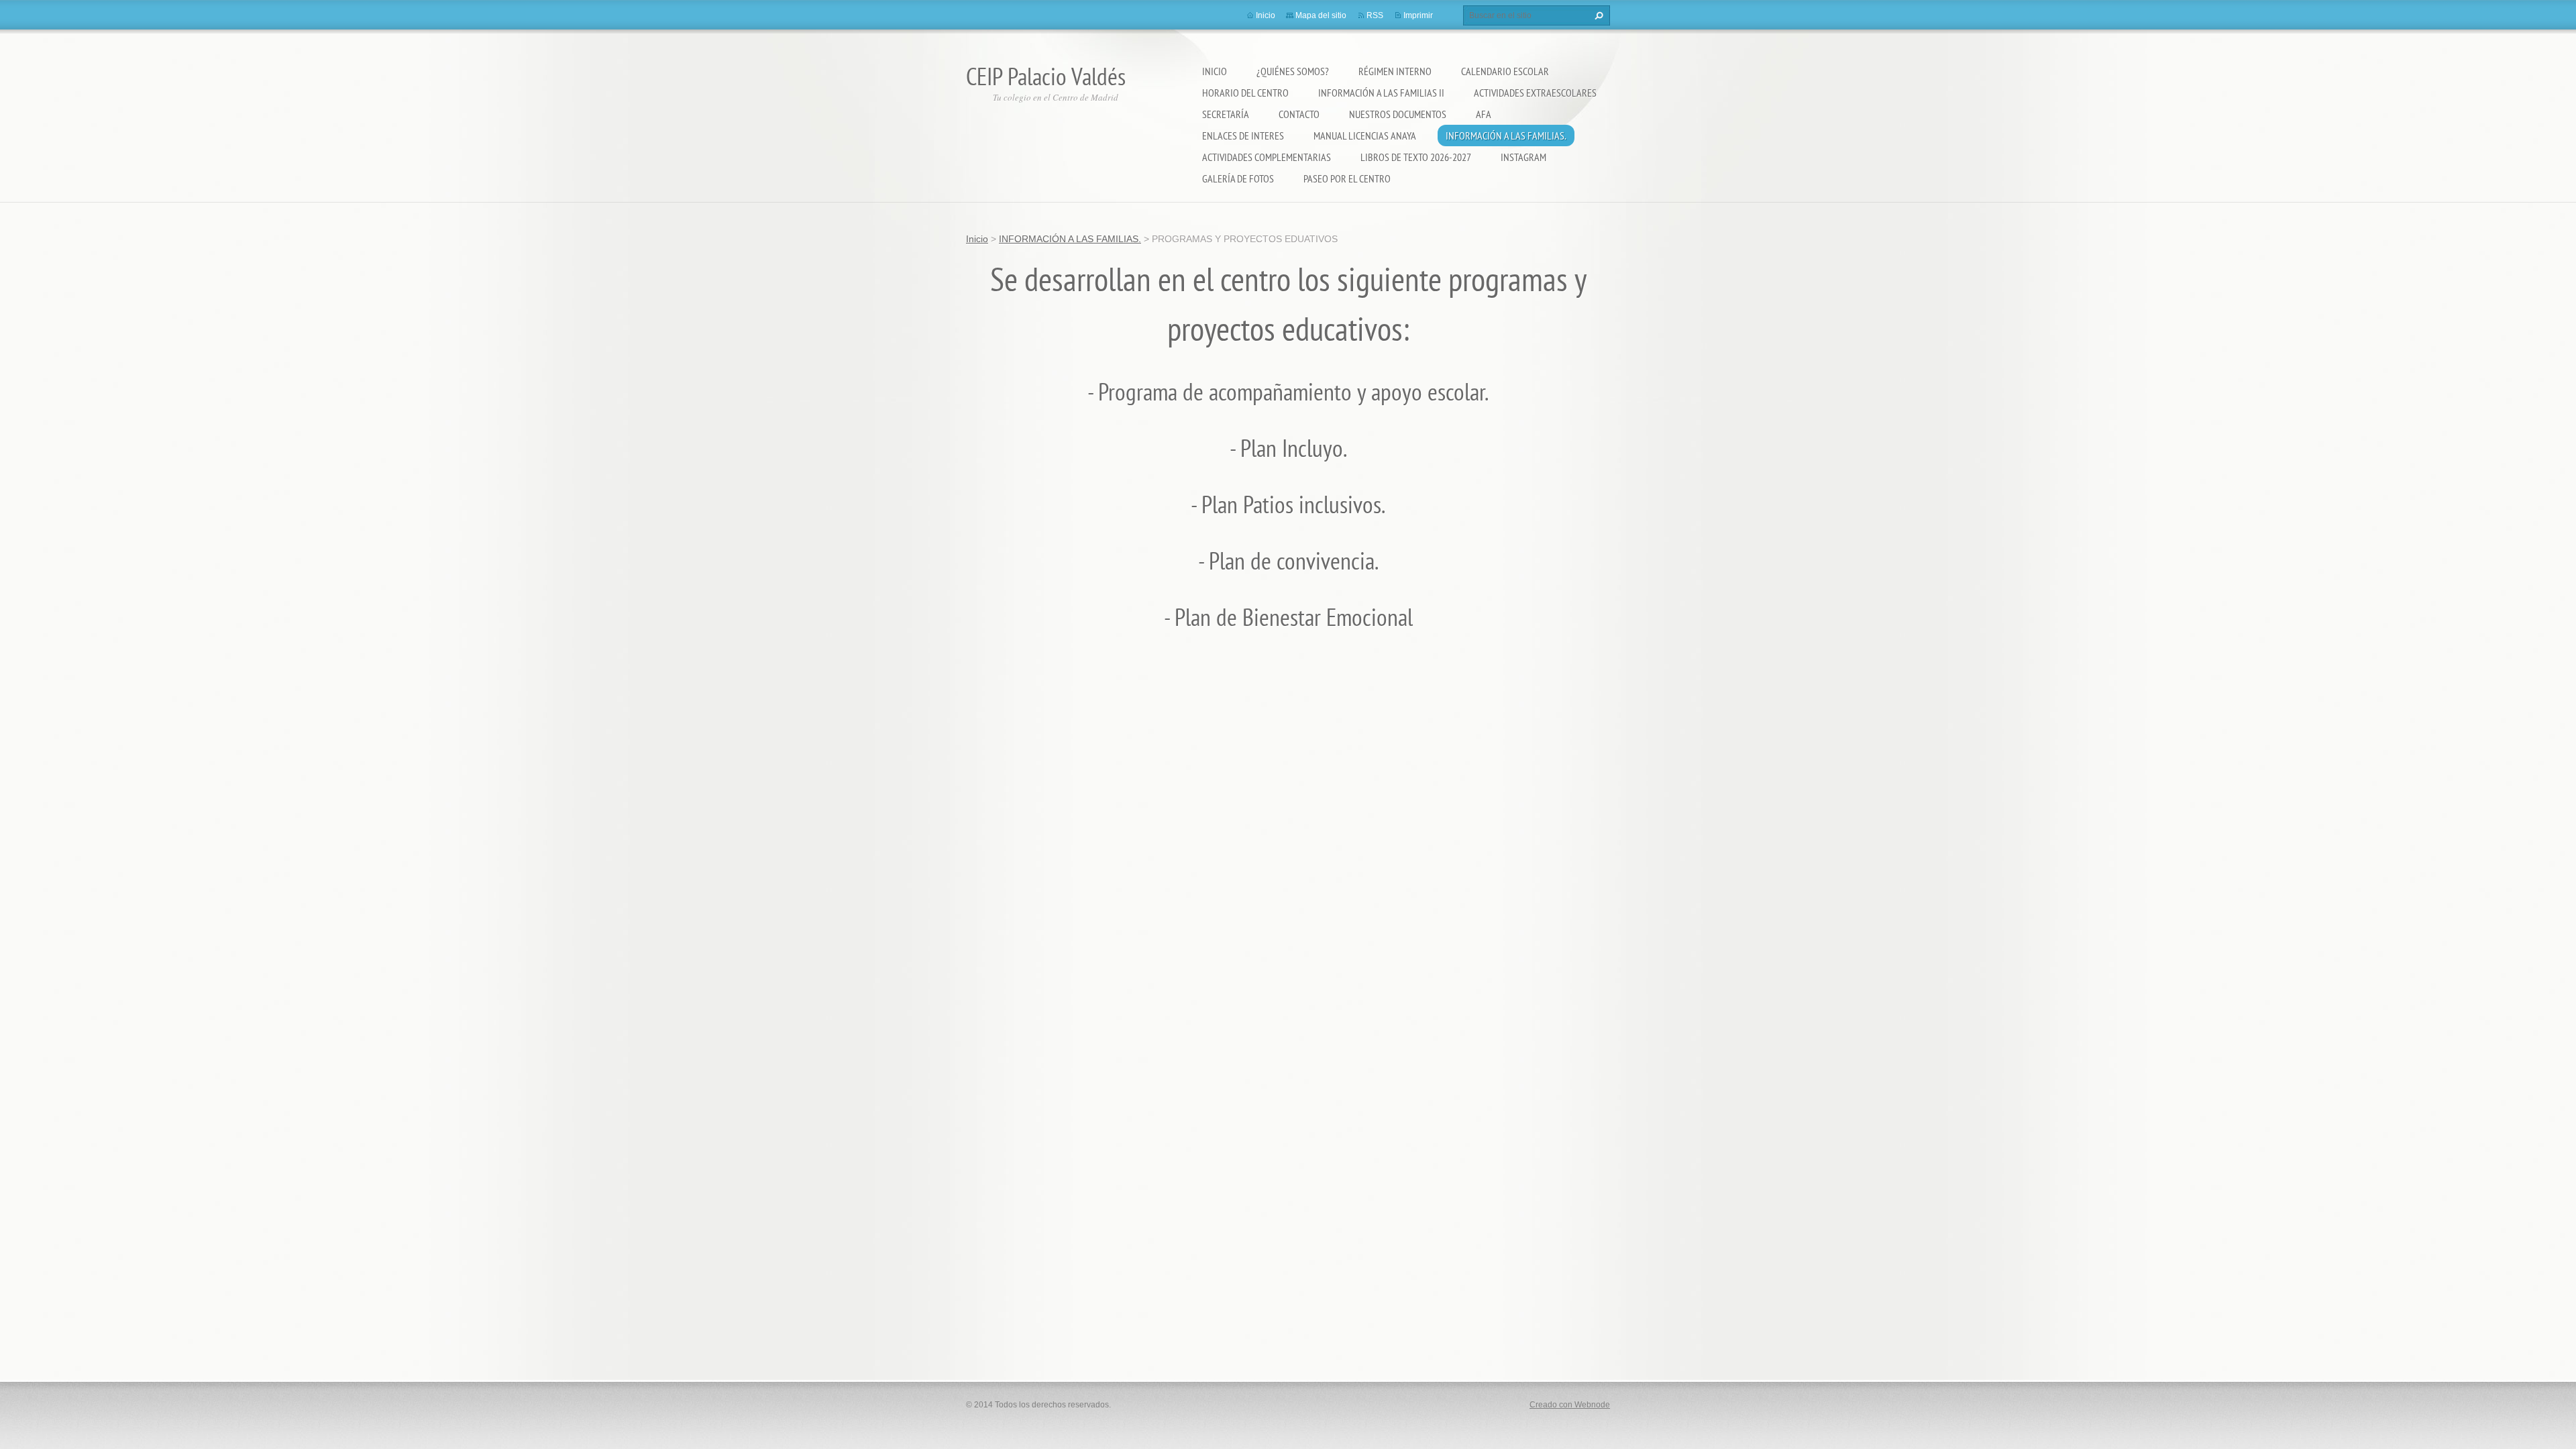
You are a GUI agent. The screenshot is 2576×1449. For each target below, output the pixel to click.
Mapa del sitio (1321, 15)
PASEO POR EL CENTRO (1347, 178)
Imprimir (1418, 15)
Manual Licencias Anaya (1365, 136)
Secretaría (1226, 114)
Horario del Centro (1245, 93)
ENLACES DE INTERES (1243, 136)
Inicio (1215, 71)
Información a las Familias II (1381, 93)
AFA (1484, 114)
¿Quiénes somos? (1293, 71)
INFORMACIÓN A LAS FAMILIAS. (1506, 136)
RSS (1375, 15)
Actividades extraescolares (1535, 93)
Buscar (1597, 15)
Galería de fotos (1238, 178)
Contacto (1299, 114)
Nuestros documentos (1398, 114)
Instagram (1523, 157)
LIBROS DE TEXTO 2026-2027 (1416, 157)
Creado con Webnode (1570, 1405)
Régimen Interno (1395, 71)
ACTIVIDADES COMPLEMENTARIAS (1267, 157)
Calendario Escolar (1505, 71)
